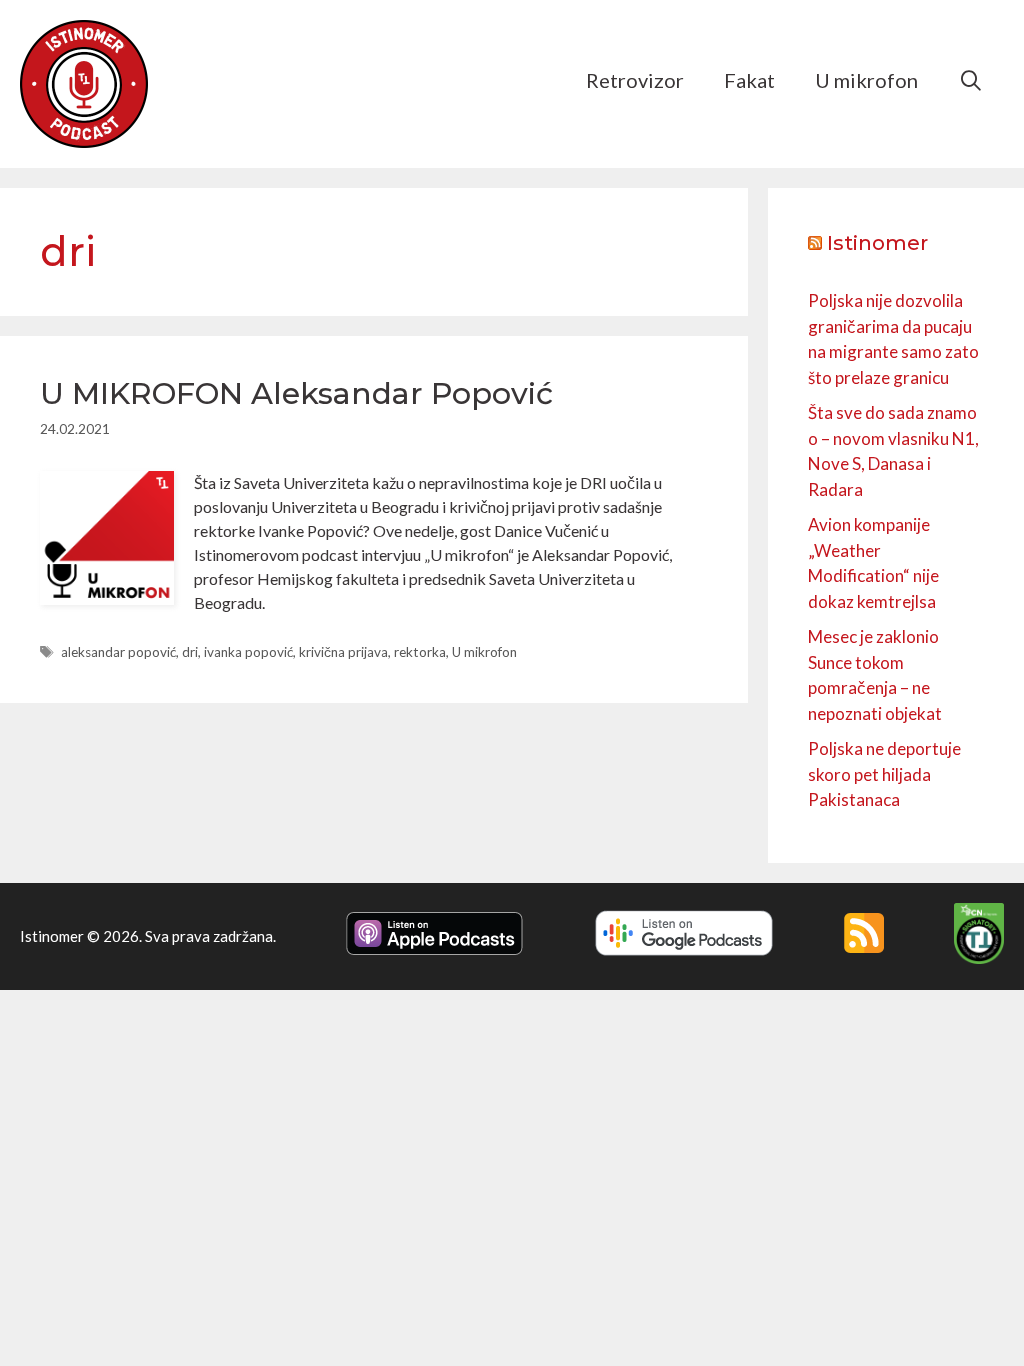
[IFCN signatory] (979, 958)
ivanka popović (248, 652)
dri (190, 652)
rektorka (420, 652)
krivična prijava (343, 652)
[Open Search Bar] (971, 80)
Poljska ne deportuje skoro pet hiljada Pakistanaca (884, 774)
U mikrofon (866, 80)
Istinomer (877, 243)
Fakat (749, 80)
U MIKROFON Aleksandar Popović (296, 393)
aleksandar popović (118, 652)
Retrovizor (635, 80)
